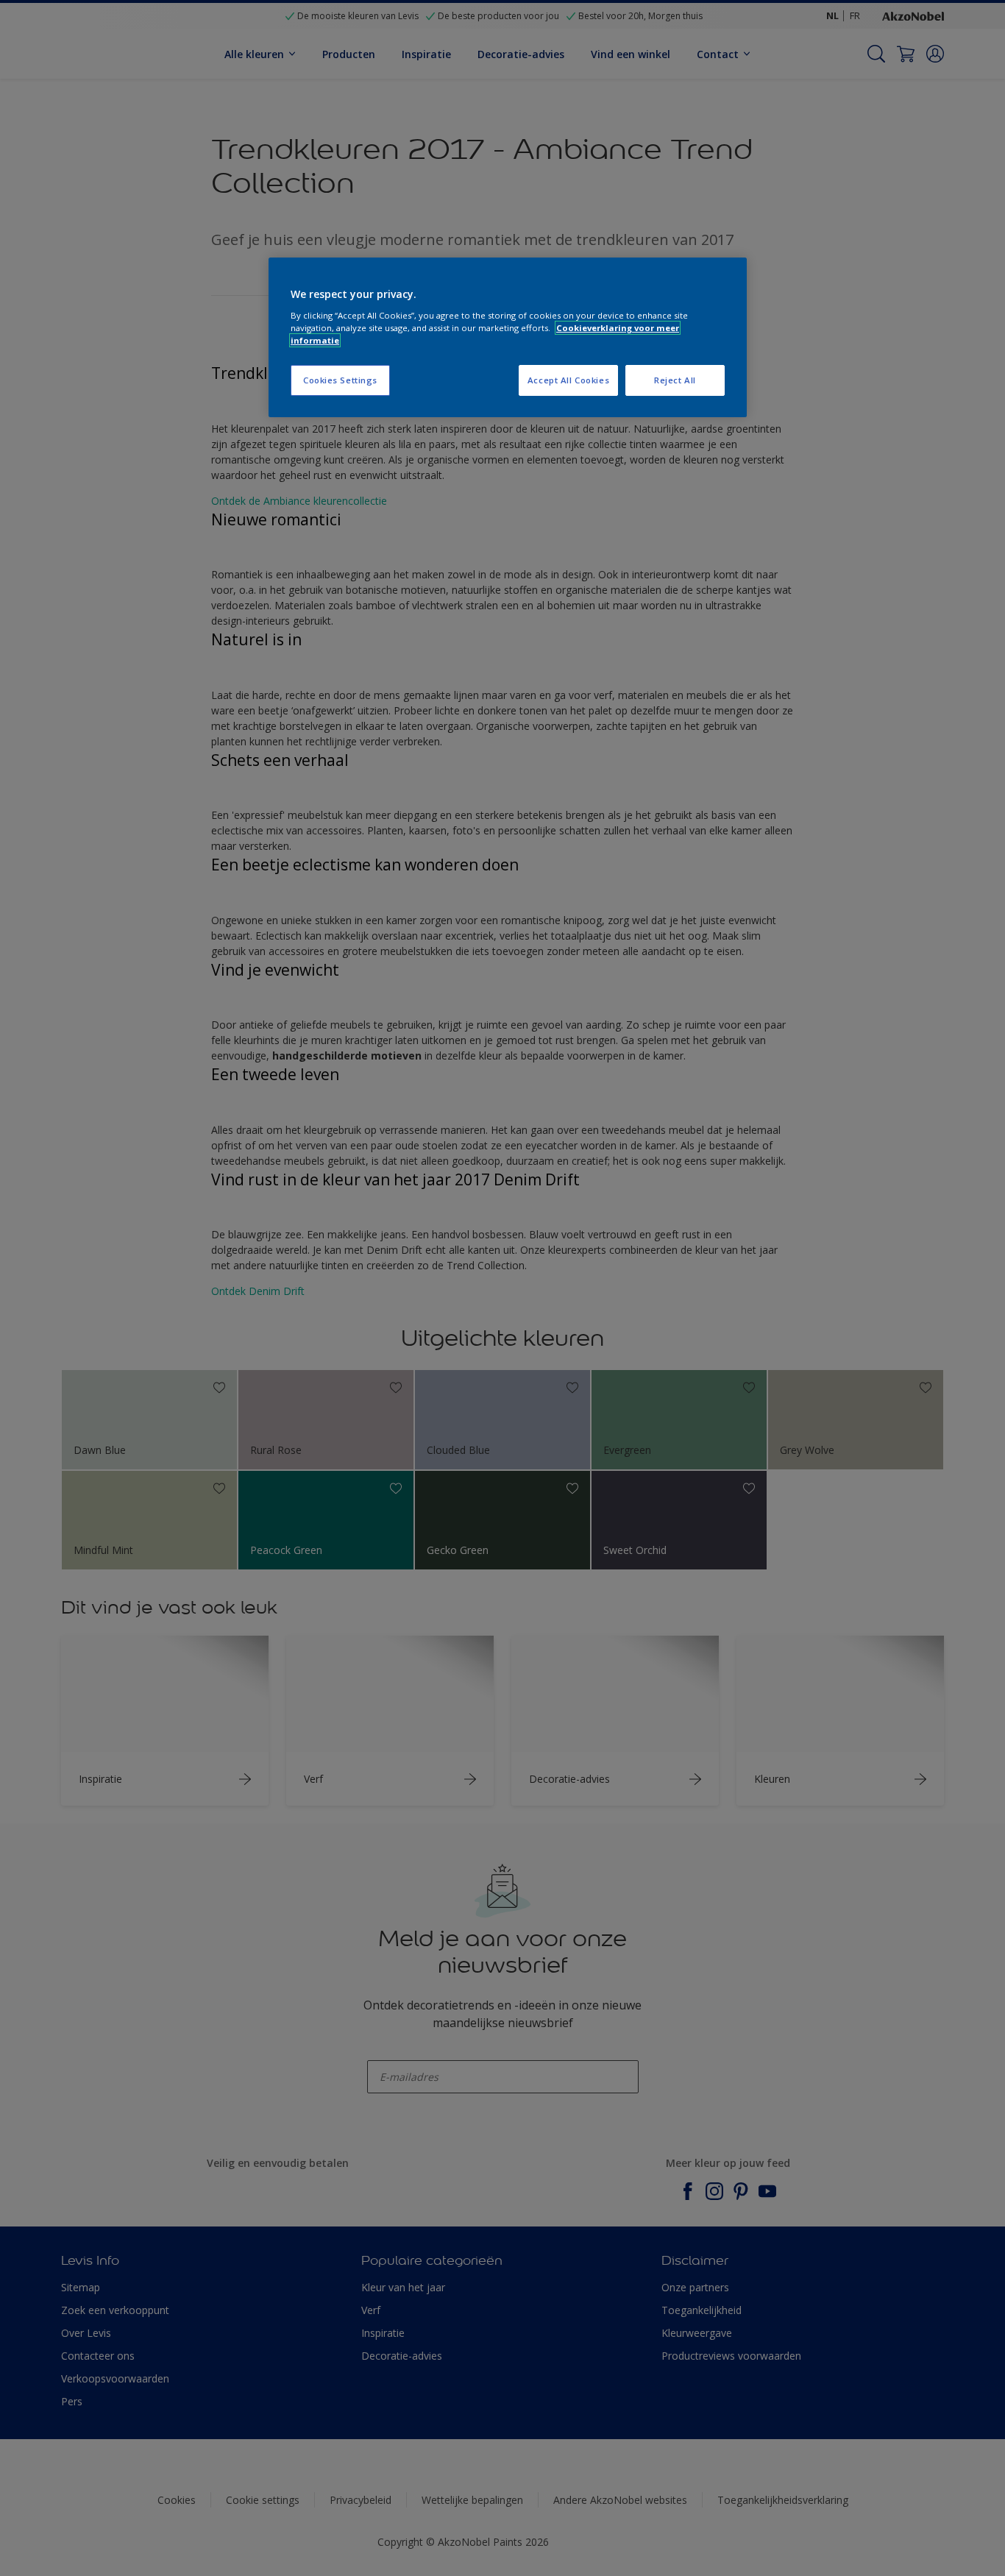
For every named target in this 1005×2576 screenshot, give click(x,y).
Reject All (675, 380)
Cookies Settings (340, 380)
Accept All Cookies (568, 380)
